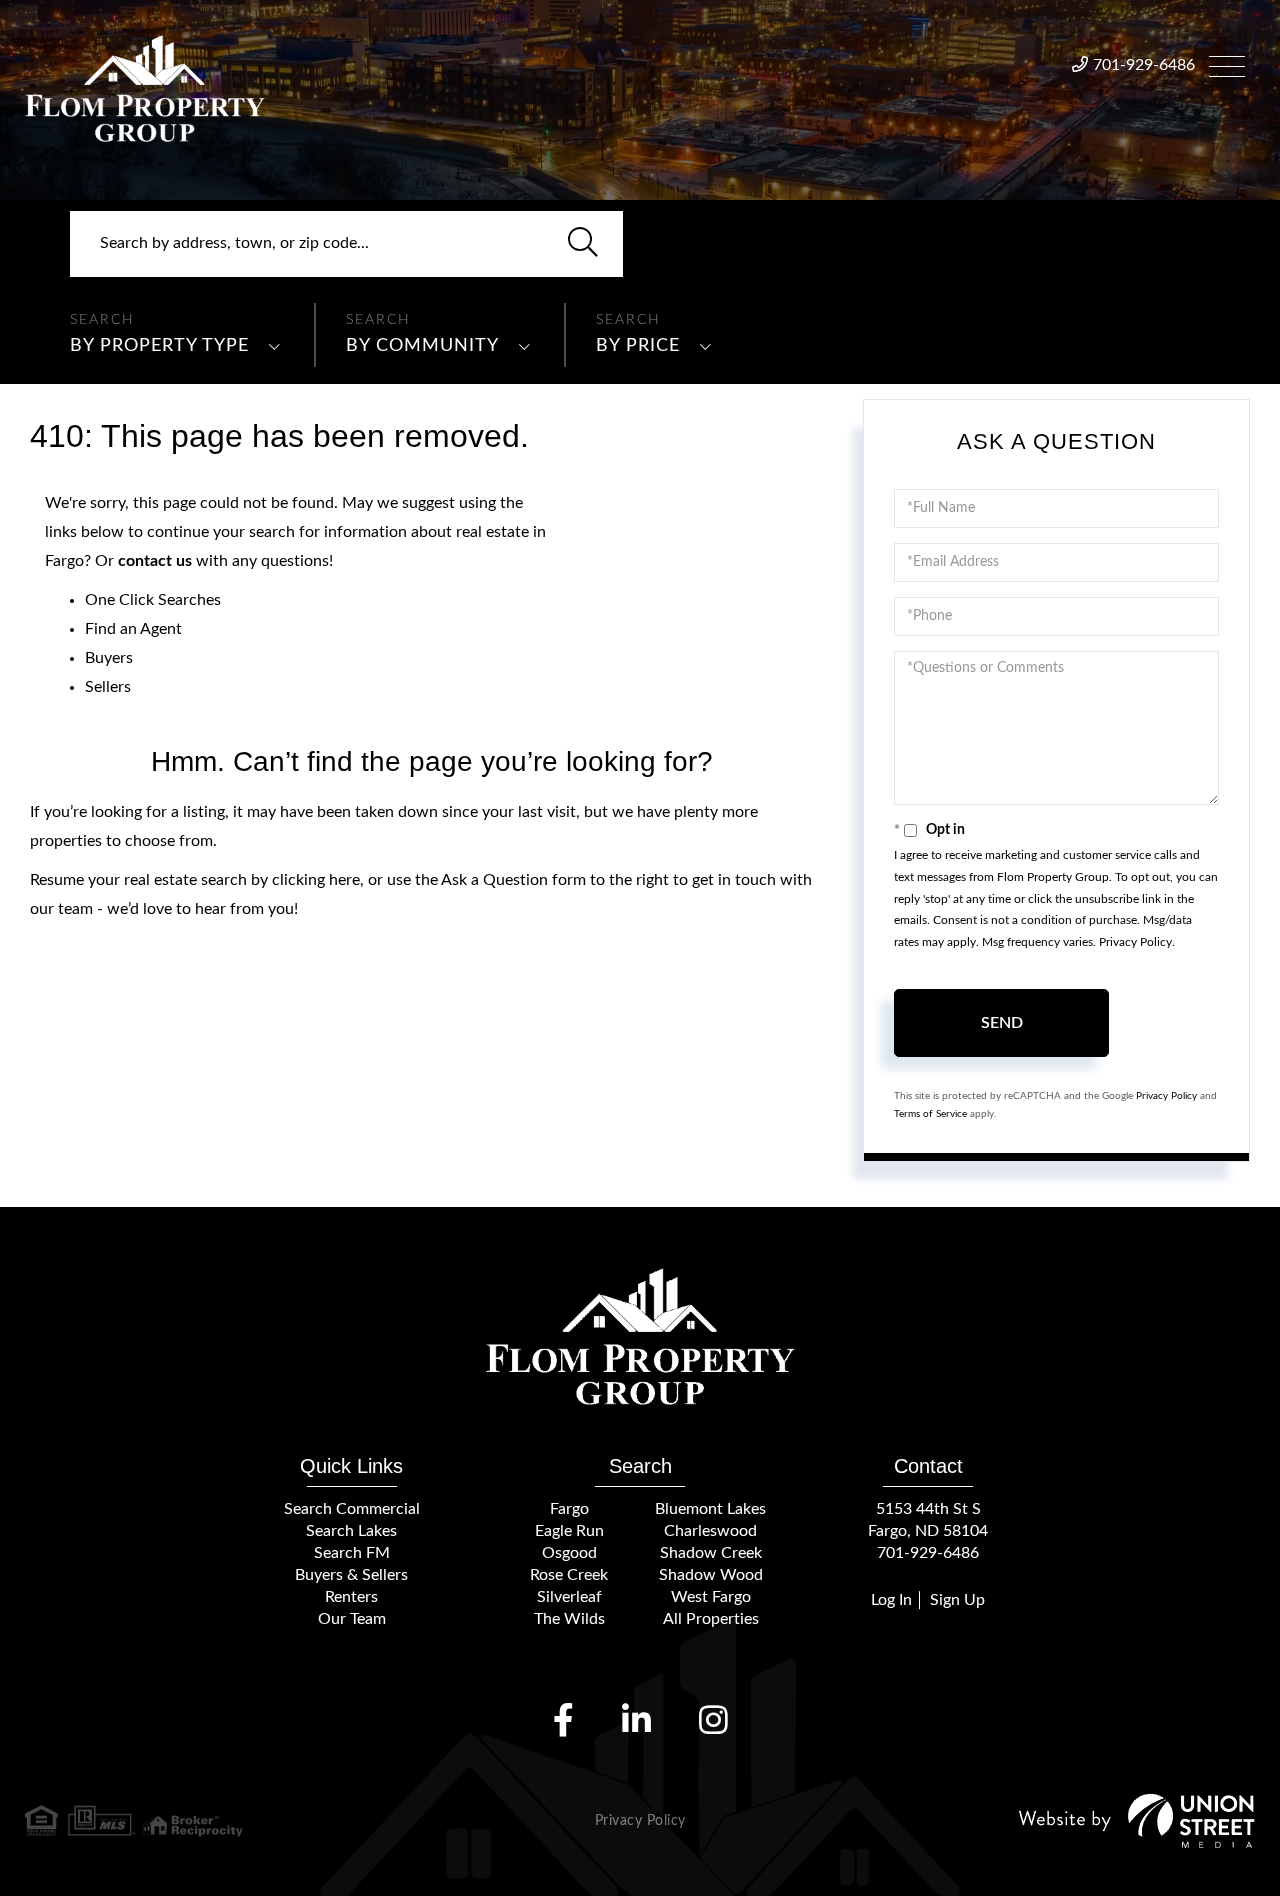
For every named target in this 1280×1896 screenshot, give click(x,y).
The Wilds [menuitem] (569, 1619)
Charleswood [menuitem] (710, 1531)
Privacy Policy (1135, 942)
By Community (422, 346)
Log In (891, 1600)
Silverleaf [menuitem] (569, 1597)
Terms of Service (930, 1114)
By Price (638, 346)
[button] (583, 244)
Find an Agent (133, 629)
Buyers (109, 658)
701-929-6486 (1144, 65)
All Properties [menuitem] (711, 1619)
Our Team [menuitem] (352, 1619)
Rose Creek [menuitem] (569, 1575)
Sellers (108, 687)
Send (1002, 1023)
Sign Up (957, 1600)
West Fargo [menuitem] (711, 1597)
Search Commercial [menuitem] (352, 1509)
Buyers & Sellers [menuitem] (351, 1575)
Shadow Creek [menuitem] (711, 1553)
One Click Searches (153, 600)
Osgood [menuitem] (569, 1553)
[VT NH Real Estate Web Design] (1137, 1820)
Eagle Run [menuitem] (569, 1531)
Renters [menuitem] (351, 1597)
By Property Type (159, 346)
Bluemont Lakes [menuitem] (710, 1509)
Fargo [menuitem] (569, 1509)
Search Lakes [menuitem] (351, 1531)
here (344, 880)
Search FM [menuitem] (352, 1553)
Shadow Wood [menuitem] (711, 1575)
